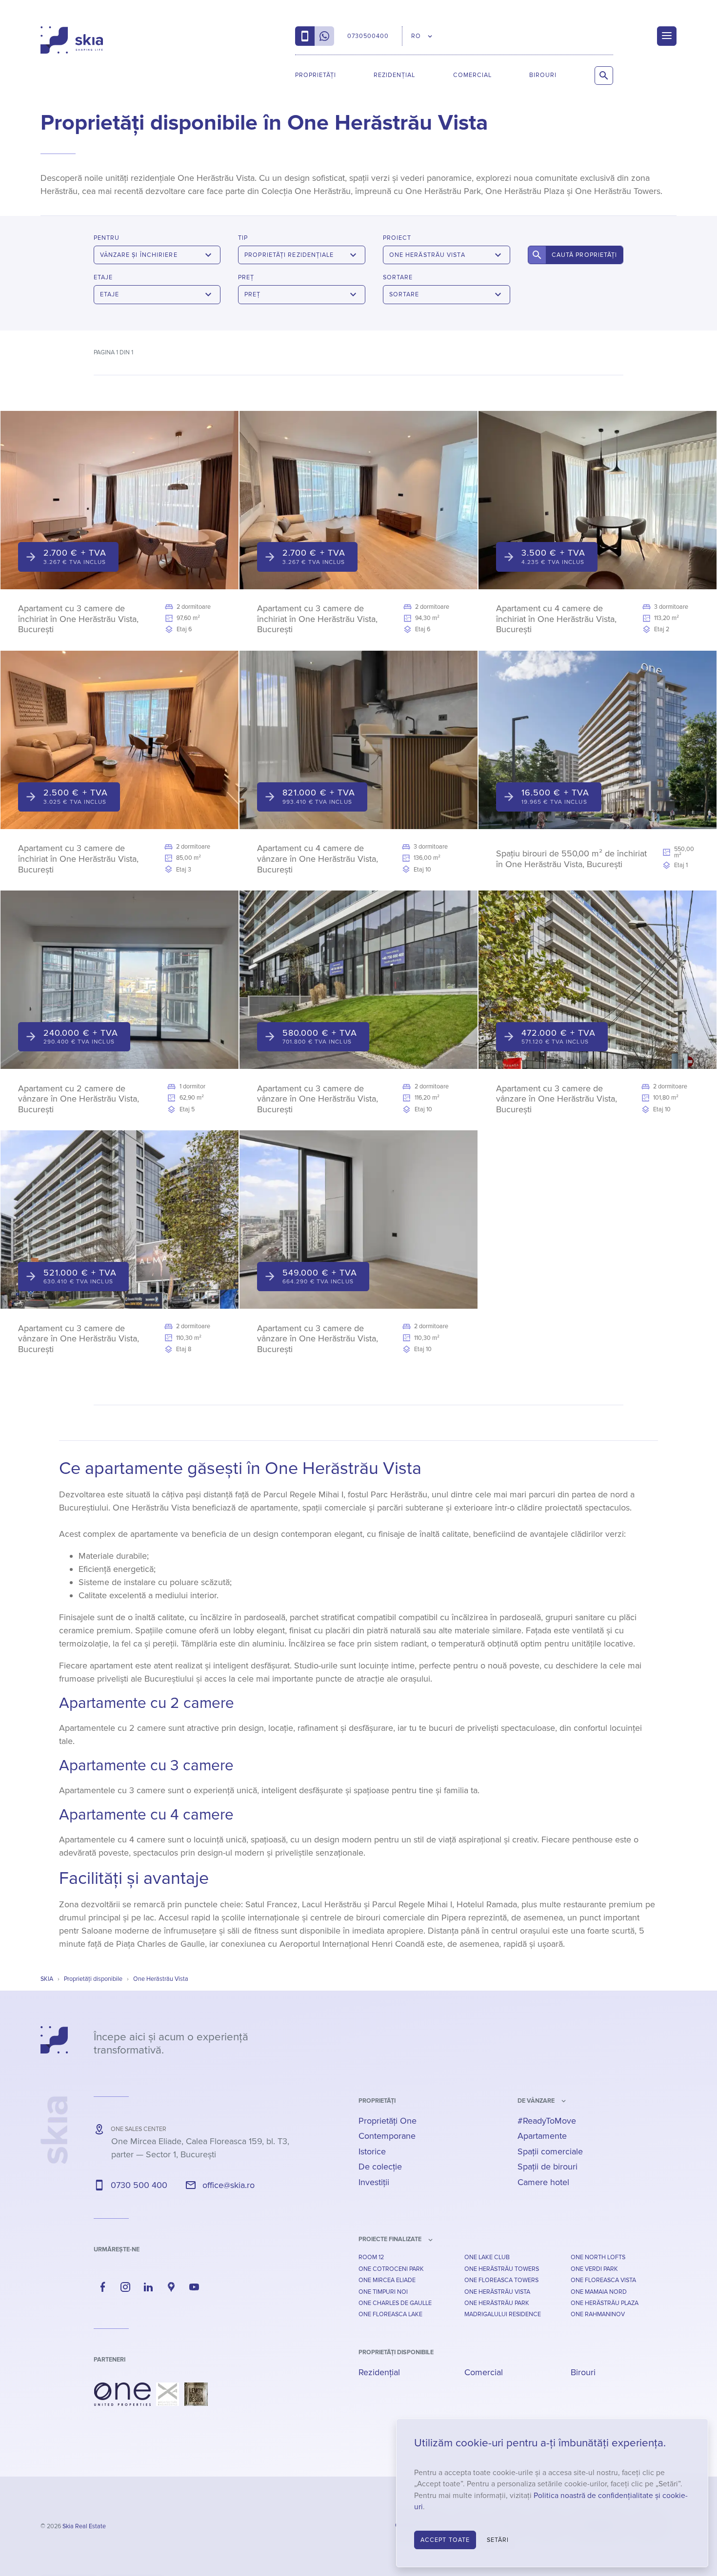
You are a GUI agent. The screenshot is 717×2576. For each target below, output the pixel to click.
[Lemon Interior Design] (196, 2394)
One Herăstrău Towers (502, 2269)
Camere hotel (543, 2182)
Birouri (543, 75)
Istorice (372, 2151)
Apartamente (542, 2136)
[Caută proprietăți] (604, 76)
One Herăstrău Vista (497, 2292)
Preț (246, 277)
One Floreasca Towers (501, 2280)
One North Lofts (598, 2257)
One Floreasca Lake (390, 2314)
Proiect (397, 238)
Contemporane (387, 2136)
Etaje (103, 277)
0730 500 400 (139, 2185)
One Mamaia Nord (599, 2292)
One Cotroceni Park (391, 2269)
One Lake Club (487, 2257)
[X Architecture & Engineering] (168, 2394)
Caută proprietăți (585, 255)
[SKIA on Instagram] (126, 2287)
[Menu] (667, 36)
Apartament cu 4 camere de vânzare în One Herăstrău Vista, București (318, 859)
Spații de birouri (548, 2167)
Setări (498, 2540)
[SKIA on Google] (171, 2287)
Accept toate (445, 2540)
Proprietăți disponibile (396, 2352)
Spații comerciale (550, 2151)
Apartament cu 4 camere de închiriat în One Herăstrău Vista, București (556, 619)
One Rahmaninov (598, 2314)
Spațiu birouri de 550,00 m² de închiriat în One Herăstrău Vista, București (571, 859)
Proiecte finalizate (390, 2239)
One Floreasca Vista (603, 2280)
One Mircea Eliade (387, 2280)
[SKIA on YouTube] (194, 2287)
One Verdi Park (594, 2269)
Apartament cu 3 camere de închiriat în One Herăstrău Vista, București (78, 619)
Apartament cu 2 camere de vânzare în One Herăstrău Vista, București (79, 1099)
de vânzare (536, 2101)
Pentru (107, 238)
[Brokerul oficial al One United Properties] (72, 40)
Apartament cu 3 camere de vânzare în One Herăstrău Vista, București (318, 1099)
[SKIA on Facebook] (103, 2287)
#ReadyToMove (547, 2121)
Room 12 (371, 2257)
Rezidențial (394, 75)
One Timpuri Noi (383, 2292)
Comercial (472, 75)
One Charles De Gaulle (395, 2303)
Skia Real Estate (84, 2526)
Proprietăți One (388, 2121)
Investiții (374, 2182)
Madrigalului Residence (503, 2314)
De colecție (380, 2167)
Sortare (398, 277)
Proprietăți (316, 75)
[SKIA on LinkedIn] (148, 2287)
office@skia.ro (229, 2185)
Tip (243, 238)
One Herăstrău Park (497, 2303)
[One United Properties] (122, 2394)
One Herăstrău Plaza (605, 2303)
